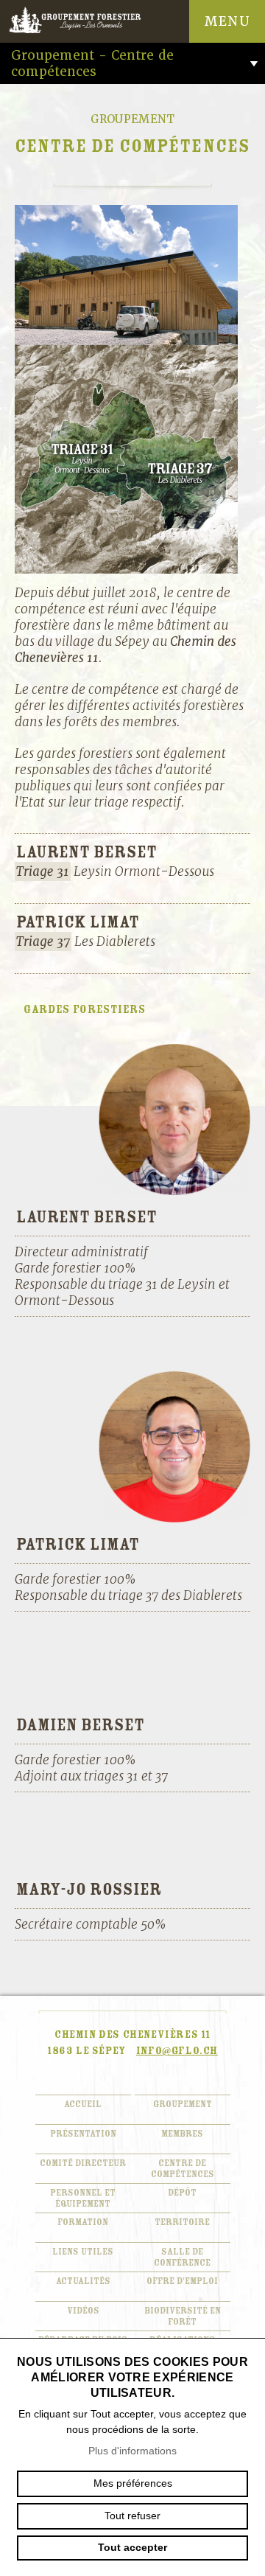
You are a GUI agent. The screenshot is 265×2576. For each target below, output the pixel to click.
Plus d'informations (132, 2451)
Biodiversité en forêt (183, 2316)
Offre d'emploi (182, 2281)
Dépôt (182, 2193)
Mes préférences (133, 2483)
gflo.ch (88, 21)
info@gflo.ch (177, 2051)
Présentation (83, 2134)
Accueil (83, 2105)
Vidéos (83, 2311)
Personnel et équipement (83, 2199)
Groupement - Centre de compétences (92, 63)
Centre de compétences (183, 2169)
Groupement (183, 2105)
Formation (83, 2222)
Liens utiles (83, 2252)
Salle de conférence (182, 2258)
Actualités (83, 2281)
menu (227, 21)
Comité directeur (83, 2164)
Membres (182, 2134)
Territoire (182, 2222)
